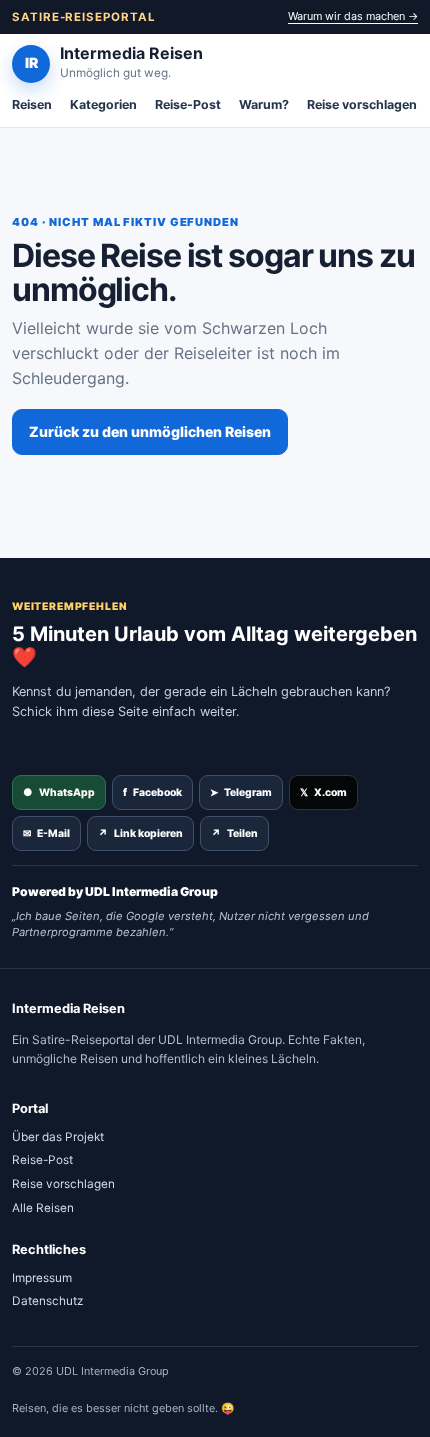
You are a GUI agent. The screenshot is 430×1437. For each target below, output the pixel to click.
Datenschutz (47, 1301)
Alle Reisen (43, 1208)
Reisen (32, 104)
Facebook (152, 792)
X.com (323, 792)
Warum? (264, 104)
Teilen (234, 833)
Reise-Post (188, 104)
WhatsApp (59, 792)
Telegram (241, 792)
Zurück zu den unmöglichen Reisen (150, 431)
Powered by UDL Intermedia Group (115, 891)
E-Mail (46, 833)
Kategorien (103, 104)
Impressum (42, 1278)
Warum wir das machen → (353, 16)
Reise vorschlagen (362, 104)
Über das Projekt (58, 1137)
